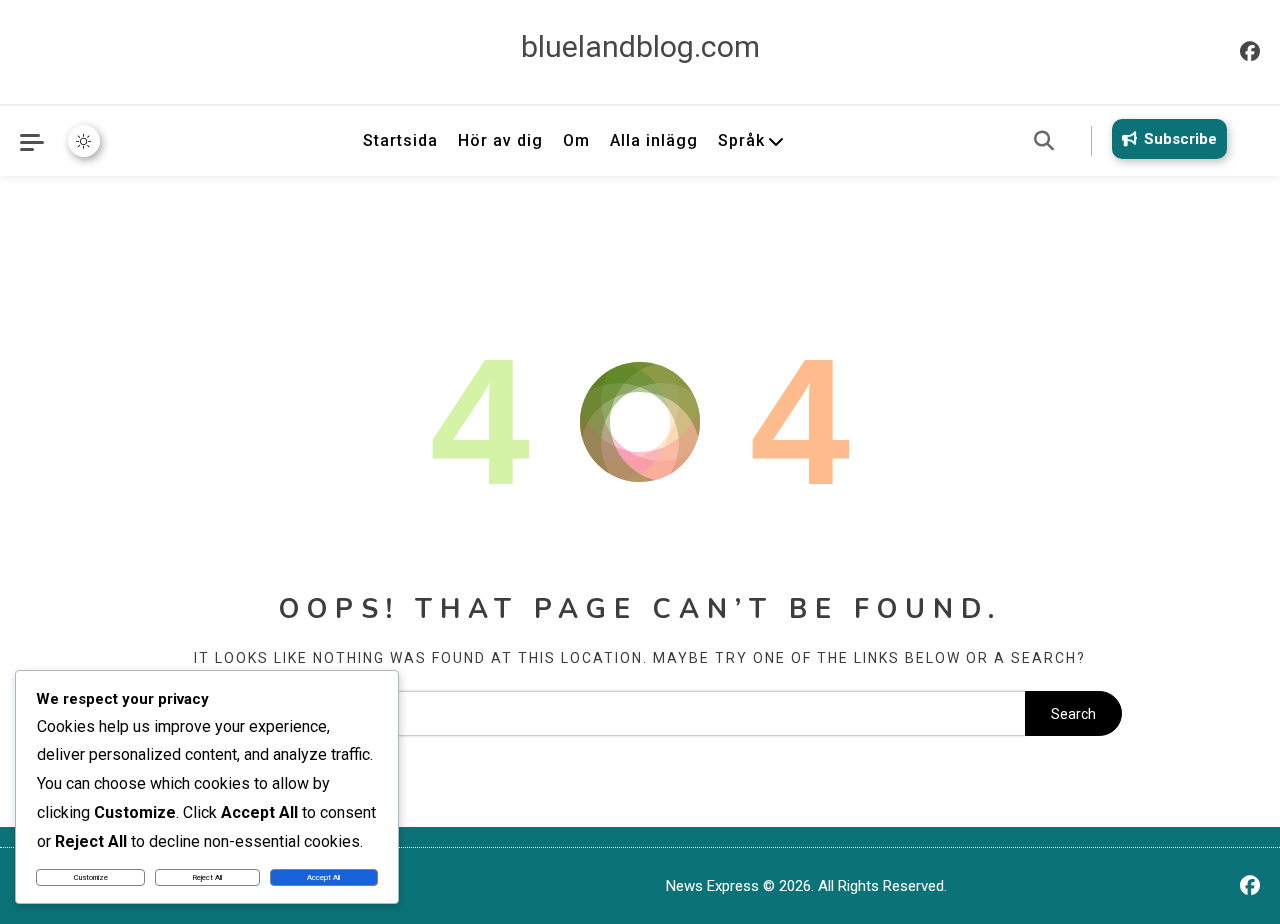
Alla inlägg (654, 140)
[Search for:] (591, 714)
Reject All (207, 877)
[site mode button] (84, 141)
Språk (741, 140)
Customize (91, 877)
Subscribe (1180, 139)
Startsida (400, 140)
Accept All (323, 877)
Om (576, 140)
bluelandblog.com (640, 46)
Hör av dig (500, 140)
